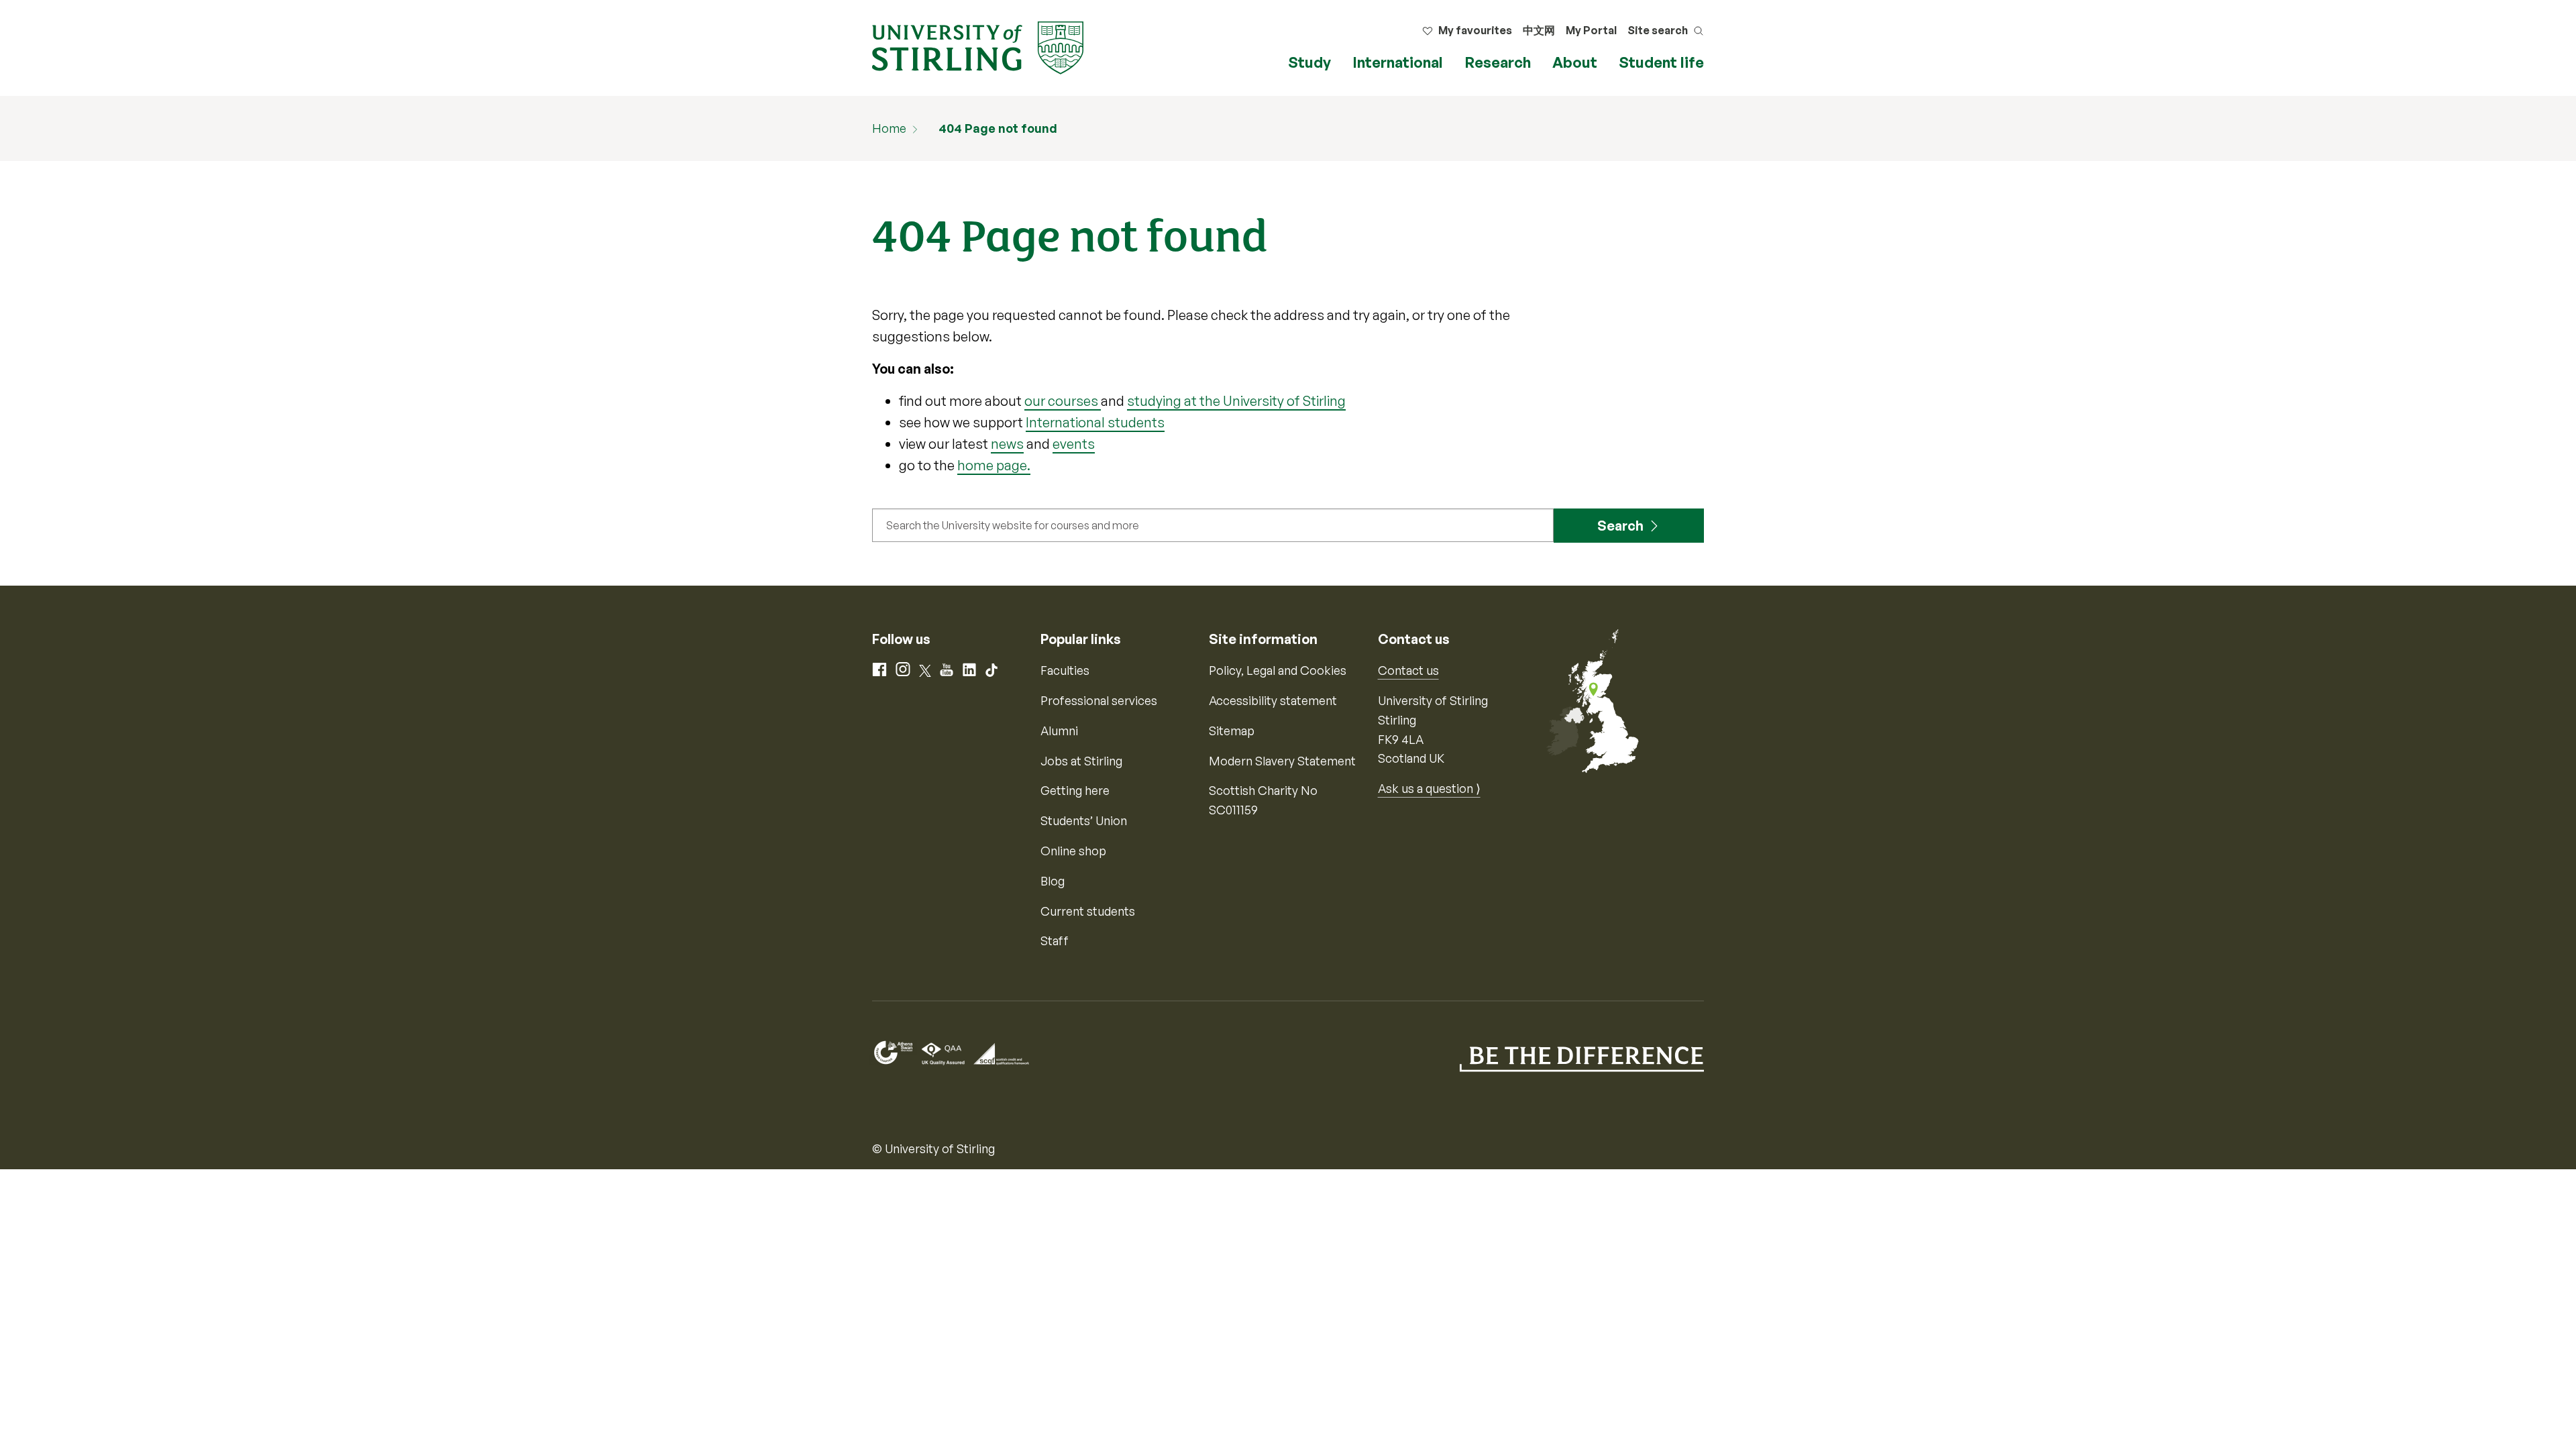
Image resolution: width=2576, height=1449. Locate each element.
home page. (994, 465)
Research (1498, 62)
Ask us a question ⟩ (1429, 788)
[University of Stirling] (978, 46)
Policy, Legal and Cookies (1278, 670)
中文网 (1539, 30)
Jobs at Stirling (1081, 761)
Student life (1661, 62)
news (1007, 444)
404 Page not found (998, 128)
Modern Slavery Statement (1282, 761)
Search (1620, 526)
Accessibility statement (1273, 700)
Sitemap (1232, 731)
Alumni (1059, 731)
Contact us (1408, 670)
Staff (1055, 941)
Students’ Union (1084, 820)
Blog (1053, 881)
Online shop (1073, 851)
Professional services (1099, 700)
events (1074, 444)
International (1398, 62)
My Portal (1591, 30)
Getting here (1075, 790)
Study (1309, 62)
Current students (1088, 911)
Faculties (1065, 670)
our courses (1063, 401)
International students (1095, 422)
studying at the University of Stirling (1236, 401)
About (1575, 62)
